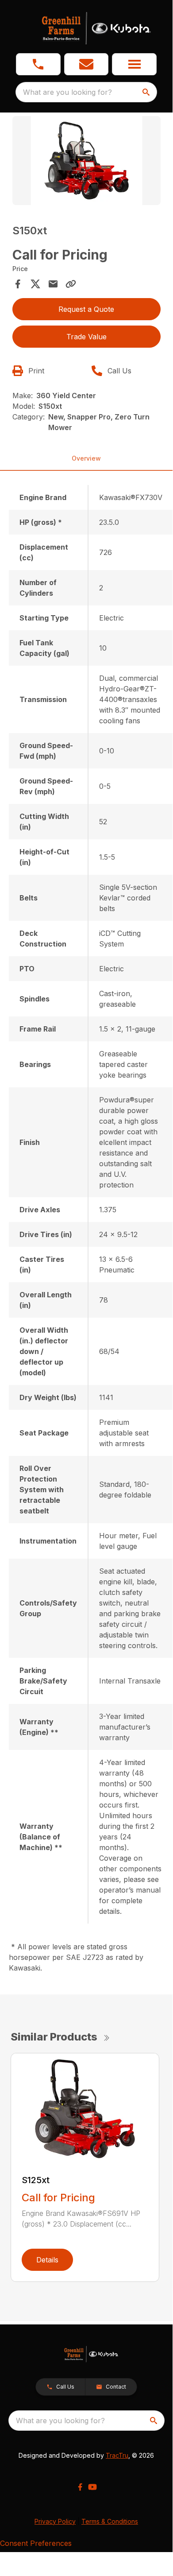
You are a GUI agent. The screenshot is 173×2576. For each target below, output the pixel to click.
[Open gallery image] (86, 161)
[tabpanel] (86, 162)
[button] (38, 64)
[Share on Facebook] (18, 284)
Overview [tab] (86, 458)
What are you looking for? (67, 92)
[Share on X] (35, 284)
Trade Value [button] (86, 337)
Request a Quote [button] (86, 309)
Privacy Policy (55, 2521)
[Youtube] (92, 2487)
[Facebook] (80, 2487)
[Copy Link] (71, 284)
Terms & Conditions (110, 2521)
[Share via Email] (53, 284)
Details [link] (47, 2260)
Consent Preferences (36, 2543)
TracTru (117, 2455)
